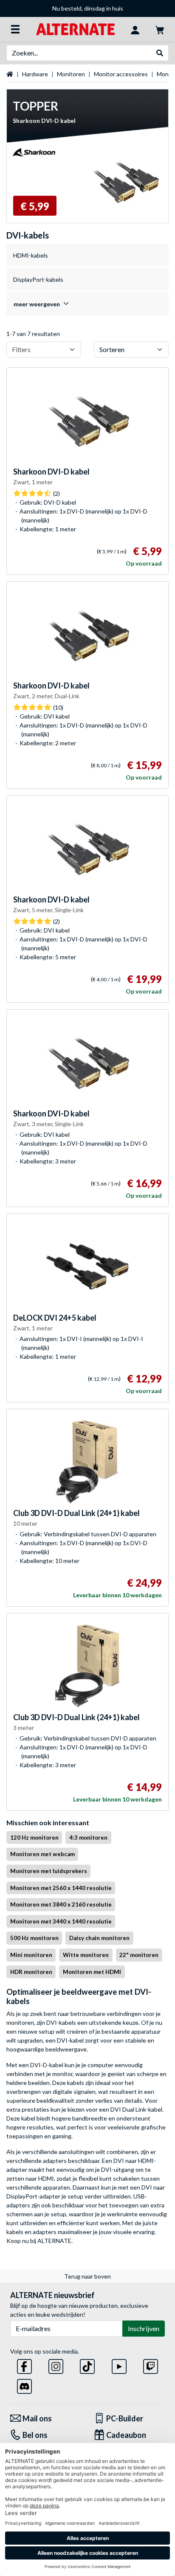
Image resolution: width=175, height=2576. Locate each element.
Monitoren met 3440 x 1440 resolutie (61, 1921)
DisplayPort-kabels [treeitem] (38, 279)
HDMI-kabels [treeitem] (31, 255)
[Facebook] (24, 2365)
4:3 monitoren (88, 1838)
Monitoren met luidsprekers (49, 1871)
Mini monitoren (31, 1955)
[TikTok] (87, 2365)
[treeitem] (87, 304)
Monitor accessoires (121, 74)
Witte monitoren (86, 1955)
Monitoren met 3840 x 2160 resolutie (61, 1904)
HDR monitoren (31, 1972)
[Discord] (24, 2385)
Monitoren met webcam (42, 1854)
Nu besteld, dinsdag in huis (88, 8)
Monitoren (71, 74)
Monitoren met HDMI (92, 1972)
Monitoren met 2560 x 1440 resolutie (61, 1888)
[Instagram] (56, 2365)
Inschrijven (144, 2328)
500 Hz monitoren (34, 1938)
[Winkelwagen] (160, 29)
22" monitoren (139, 1955)
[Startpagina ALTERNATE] (75, 29)
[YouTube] (119, 2365)
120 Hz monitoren (34, 1838)
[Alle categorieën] (15, 29)
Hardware (35, 74)
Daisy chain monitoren (99, 1938)
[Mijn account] (135, 29)
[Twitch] (151, 2365)
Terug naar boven (87, 2276)
